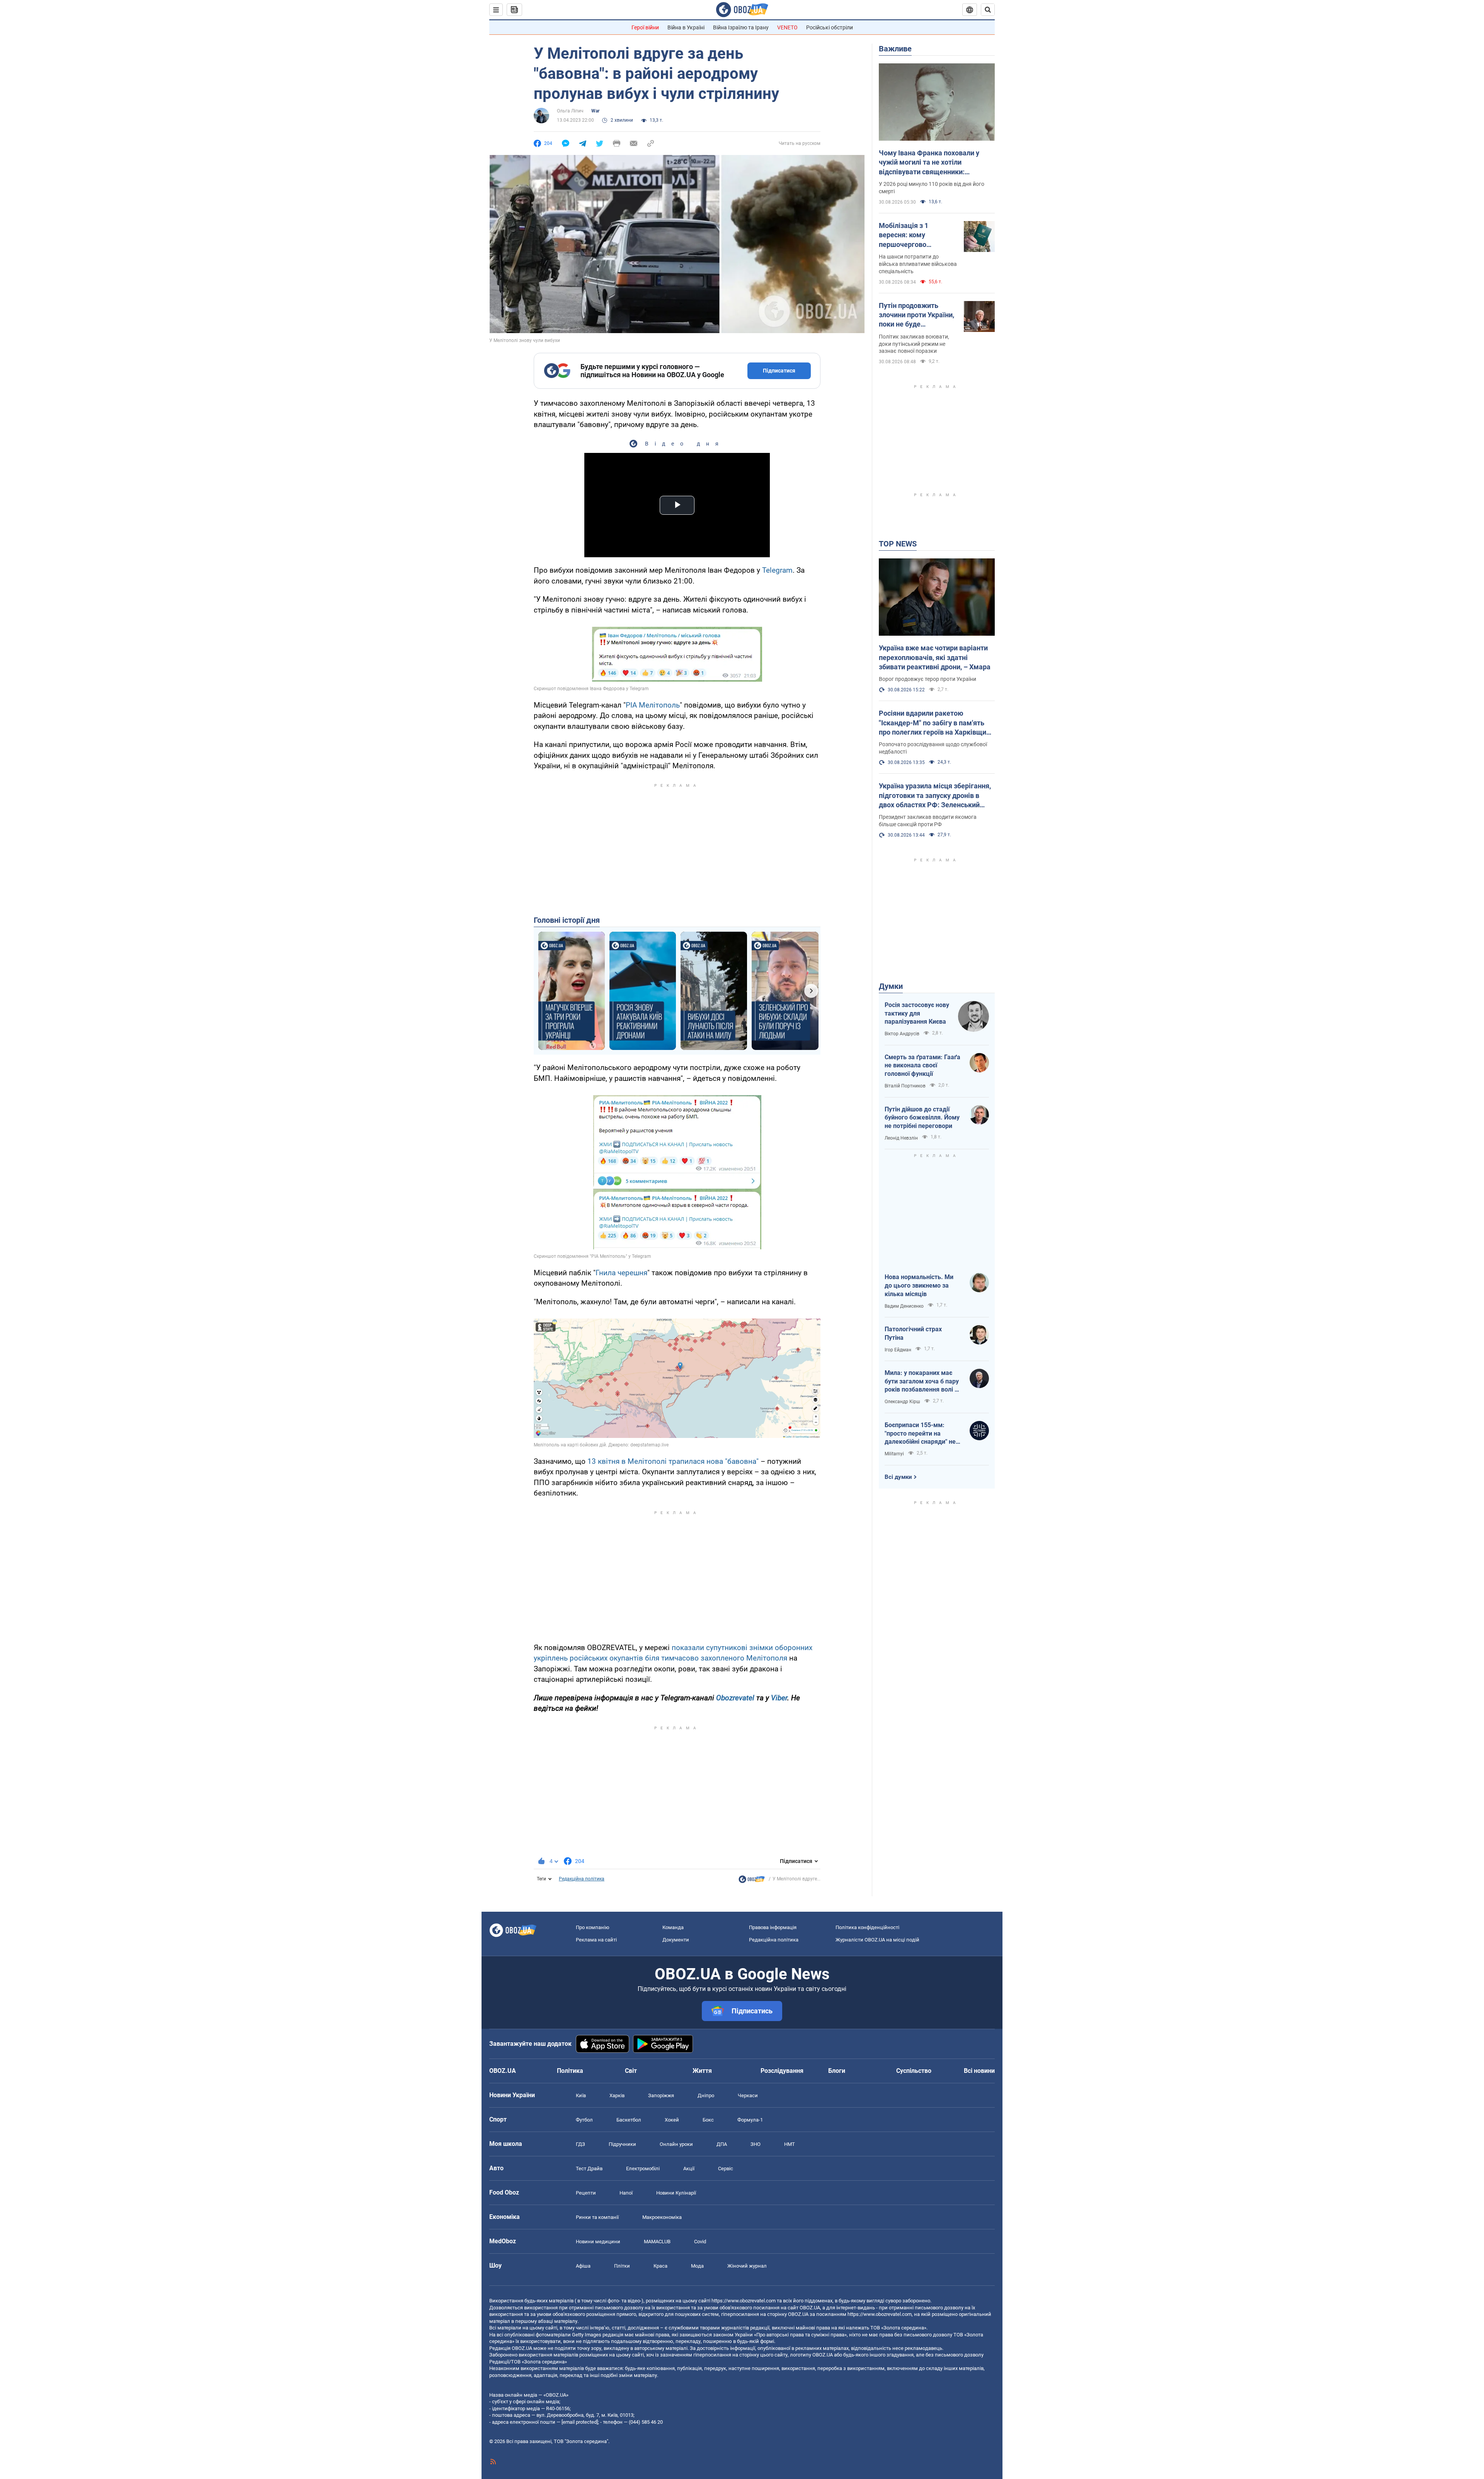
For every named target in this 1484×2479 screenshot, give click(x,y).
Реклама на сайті (596, 1940)
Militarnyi (894, 1454)
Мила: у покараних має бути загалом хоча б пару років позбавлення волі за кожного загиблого (923, 1382)
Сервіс (726, 2168)
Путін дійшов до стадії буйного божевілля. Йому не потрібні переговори (922, 1118)
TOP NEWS (898, 544)
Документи (676, 1940)
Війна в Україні (686, 27)
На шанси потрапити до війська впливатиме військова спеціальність (918, 264)
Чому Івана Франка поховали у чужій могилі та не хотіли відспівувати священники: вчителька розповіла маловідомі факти (933, 163)
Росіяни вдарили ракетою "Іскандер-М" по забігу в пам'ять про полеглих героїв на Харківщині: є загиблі (936, 723)
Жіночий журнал (747, 2266)
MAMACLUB (657, 2242)
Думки (891, 986)
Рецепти (586, 2193)
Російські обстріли (830, 27)
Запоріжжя (661, 2095)
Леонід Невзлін (901, 1138)
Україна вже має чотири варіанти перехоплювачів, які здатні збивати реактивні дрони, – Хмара (935, 657)
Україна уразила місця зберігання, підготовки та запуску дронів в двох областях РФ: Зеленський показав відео (935, 796)
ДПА (722, 2144)
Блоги (837, 2071)
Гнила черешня (621, 1273)
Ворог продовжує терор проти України (927, 679)
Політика (570, 2071)
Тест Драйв (589, 2168)
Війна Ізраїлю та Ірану (741, 27)
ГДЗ (580, 2144)
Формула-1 (750, 2120)
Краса (660, 2266)
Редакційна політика (582, 1879)
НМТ (790, 2144)
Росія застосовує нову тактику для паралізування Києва (917, 1013)
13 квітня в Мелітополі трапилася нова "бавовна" (673, 1461)
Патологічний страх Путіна (913, 1333)
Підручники (622, 2144)
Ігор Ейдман (898, 1350)
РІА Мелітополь (653, 705)
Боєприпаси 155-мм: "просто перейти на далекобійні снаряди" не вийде (920, 1434)
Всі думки (898, 1477)
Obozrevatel (736, 1698)
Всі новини (979, 2071)
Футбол (584, 2120)
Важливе (895, 49)
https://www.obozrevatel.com (744, 2301)
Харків (617, 2095)
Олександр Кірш (902, 1402)
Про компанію (593, 1927)
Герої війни (645, 27)
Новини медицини (598, 2242)
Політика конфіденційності (867, 1927)
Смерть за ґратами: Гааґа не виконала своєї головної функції (922, 1065)
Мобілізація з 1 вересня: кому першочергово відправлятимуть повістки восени (907, 235)
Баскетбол (629, 2120)
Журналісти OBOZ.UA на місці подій (877, 1940)
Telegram (777, 570)
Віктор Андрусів (902, 1034)
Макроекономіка (662, 2217)
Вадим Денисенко (904, 1306)
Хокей (672, 2120)
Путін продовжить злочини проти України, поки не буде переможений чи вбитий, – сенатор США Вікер (916, 315)
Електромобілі (643, 2168)
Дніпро (706, 2095)
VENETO (787, 27)
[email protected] (580, 2422)
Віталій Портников (905, 1086)
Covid (700, 2242)
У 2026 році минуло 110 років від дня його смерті (932, 188)
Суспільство (914, 2071)
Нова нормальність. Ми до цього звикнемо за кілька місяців (919, 1285)
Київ (581, 2095)
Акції (689, 2168)
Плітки (622, 2266)
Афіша (583, 2266)
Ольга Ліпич (570, 111)
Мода (697, 2266)
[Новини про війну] (752, 1881)
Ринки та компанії (597, 2217)
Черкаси (748, 2095)
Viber (779, 1698)
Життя (702, 2071)
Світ (631, 2071)
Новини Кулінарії (676, 2193)
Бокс (708, 2120)
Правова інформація (773, 1927)
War (595, 111)
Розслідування (782, 2071)
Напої (626, 2193)
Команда (673, 1927)
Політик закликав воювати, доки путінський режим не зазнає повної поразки (914, 344)
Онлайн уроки (676, 2144)
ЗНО (756, 2144)
